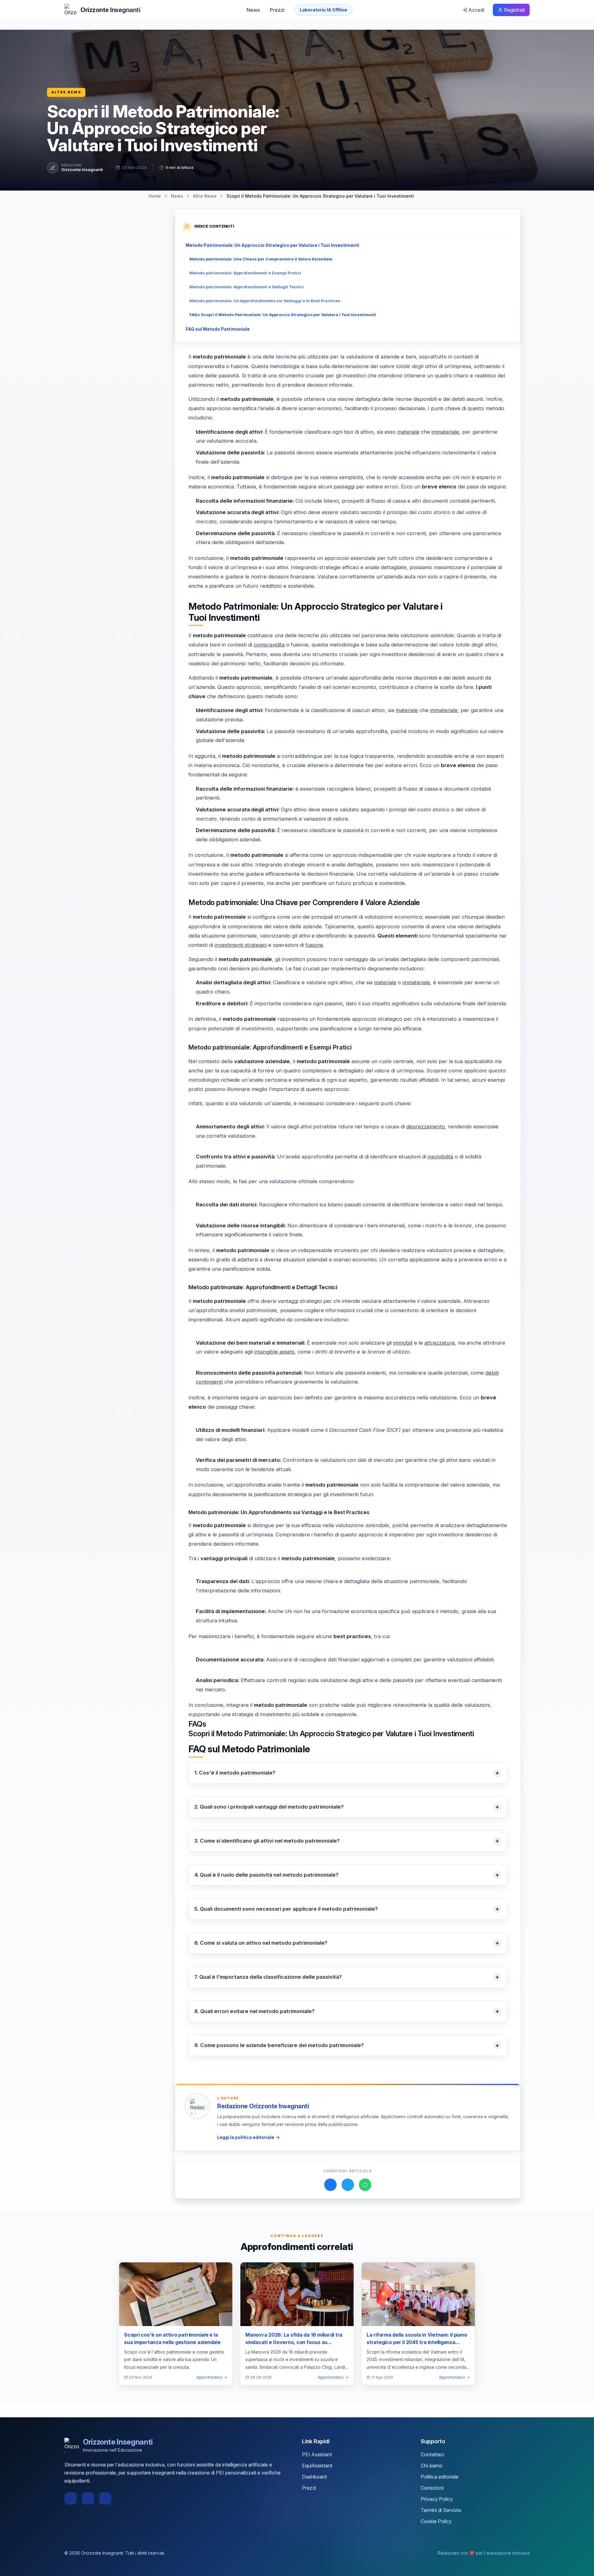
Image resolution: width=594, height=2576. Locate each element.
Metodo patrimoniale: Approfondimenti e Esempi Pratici (245, 273)
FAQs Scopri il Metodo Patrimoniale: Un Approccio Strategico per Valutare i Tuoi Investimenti (283, 315)
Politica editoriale (440, 2477)
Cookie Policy (436, 2521)
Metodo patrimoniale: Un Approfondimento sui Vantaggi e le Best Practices (265, 301)
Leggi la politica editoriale (246, 2137)
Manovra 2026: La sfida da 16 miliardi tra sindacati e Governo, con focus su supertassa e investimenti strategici (294, 2342)
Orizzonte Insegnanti (82, 170)
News (253, 10)
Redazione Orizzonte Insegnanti (263, 2106)
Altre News (66, 92)
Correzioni (432, 2488)
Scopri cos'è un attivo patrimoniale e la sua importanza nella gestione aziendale (172, 2338)
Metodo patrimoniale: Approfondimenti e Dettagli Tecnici (247, 287)
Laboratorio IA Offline (323, 10)
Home (155, 196)
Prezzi (277, 10)
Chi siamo (432, 2466)
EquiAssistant (317, 2466)
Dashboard (314, 2477)
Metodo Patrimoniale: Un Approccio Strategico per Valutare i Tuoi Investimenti (272, 245)
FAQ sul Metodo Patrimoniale (218, 329)
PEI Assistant (317, 2454)
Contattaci (432, 2454)
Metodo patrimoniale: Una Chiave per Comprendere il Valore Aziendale (261, 259)
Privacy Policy (437, 2499)
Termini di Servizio (441, 2510)
